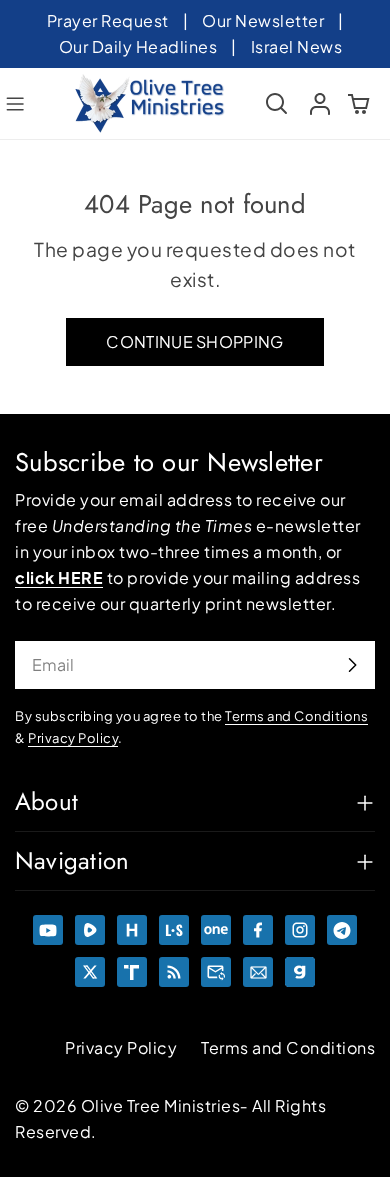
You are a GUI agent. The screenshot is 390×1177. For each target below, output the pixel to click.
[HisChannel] (132, 930)
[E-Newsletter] (258, 972)
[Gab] (300, 972)
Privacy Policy (121, 1047)
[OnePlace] (216, 930)
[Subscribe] (352, 665)
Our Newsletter (263, 20)
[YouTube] (48, 930)
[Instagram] (300, 930)
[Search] (277, 104)
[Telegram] (342, 930)
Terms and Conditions (288, 1047)
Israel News (297, 46)
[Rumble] (90, 930)
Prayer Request (108, 20)
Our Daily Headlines (138, 46)
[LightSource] (174, 930)
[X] (90, 972)
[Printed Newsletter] (216, 972)
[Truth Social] (132, 972)
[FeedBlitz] (174, 972)
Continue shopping (194, 341)
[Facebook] (258, 930)
